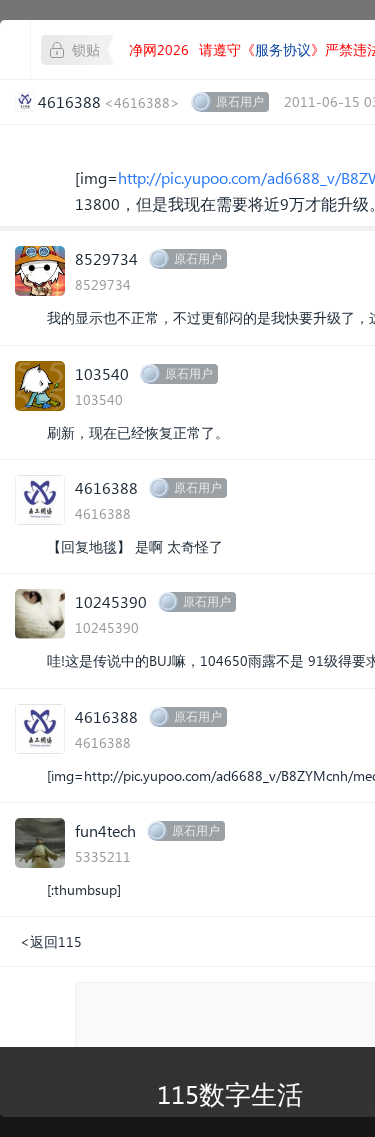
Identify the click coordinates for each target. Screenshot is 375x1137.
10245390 (111, 601)
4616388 (106, 487)
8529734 (106, 258)
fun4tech (105, 830)
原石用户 (240, 101)
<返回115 (51, 941)
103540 (102, 373)
